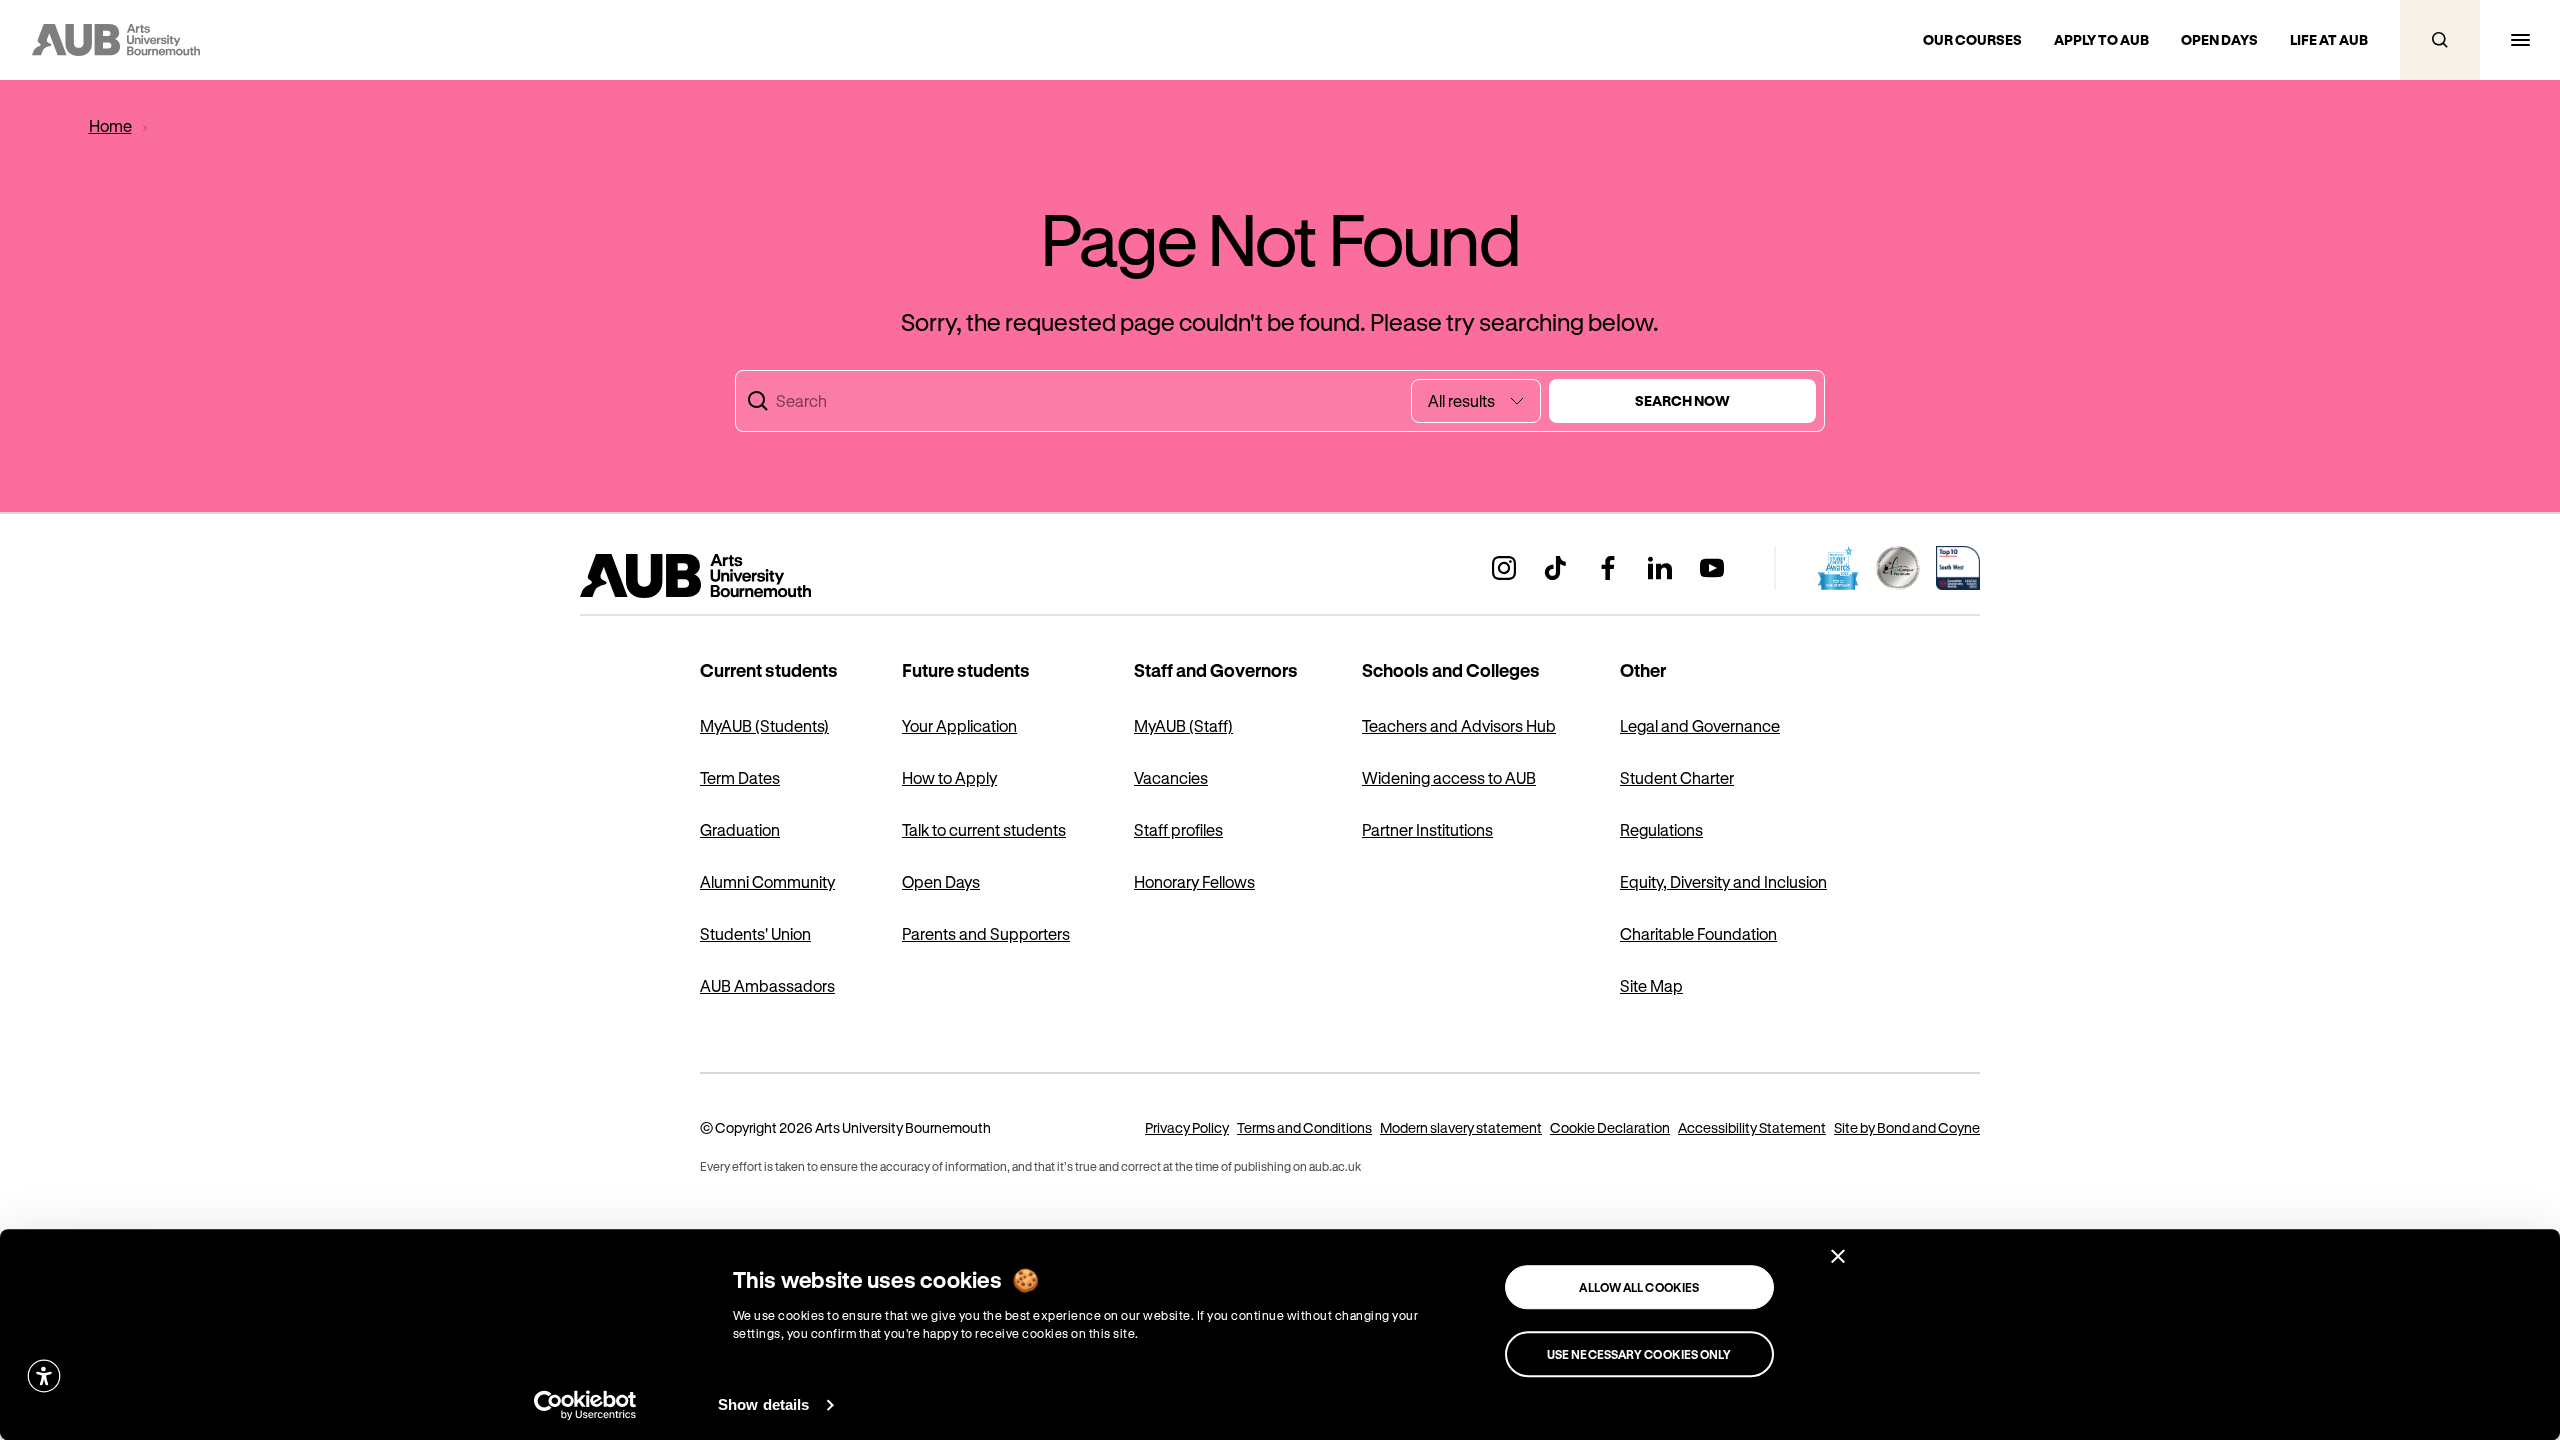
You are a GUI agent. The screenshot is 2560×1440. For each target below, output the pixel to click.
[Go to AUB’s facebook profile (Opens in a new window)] (1608, 568)
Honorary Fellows (1194, 881)
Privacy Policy (1187, 1127)
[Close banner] (1838, 1256)
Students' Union (755, 933)
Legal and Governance (1700, 725)
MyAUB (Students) (764, 725)
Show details (763, 1404)
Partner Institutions (1427, 829)
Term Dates (740, 777)
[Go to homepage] (740, 576)
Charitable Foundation (1698, 933)
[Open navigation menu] (2520, 40)
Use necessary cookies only (1639, 1354)
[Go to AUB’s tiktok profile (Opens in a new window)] (1556, 568)
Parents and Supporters (986, 933)
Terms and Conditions (1304, 1127)
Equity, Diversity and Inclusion (1723, 881)
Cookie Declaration (1610, 1127)
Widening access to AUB (1449, 777)
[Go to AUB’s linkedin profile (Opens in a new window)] (1660, 568)
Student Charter (1677, 777)
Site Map (1651, 985)
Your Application (959, 725)
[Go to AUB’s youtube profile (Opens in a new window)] (1712, 568)
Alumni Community (767, 881)
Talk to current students (984, 829)
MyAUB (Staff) (1183, 725)
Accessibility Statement (1752, 1127)
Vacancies (1171, 777)
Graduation (740, 829)
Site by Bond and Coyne (1907, 1127)
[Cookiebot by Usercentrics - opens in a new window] (585, 1405)
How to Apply (949, 777)
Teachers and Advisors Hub (1459, 725)
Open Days (941, 881)
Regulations (1661, 829)
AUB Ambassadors (767, 985)
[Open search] (2440, 40)
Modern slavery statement (1461, 1127)
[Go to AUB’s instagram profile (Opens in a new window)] (1504, 568)
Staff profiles (1178, 829)
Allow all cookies (1639, 1287)
